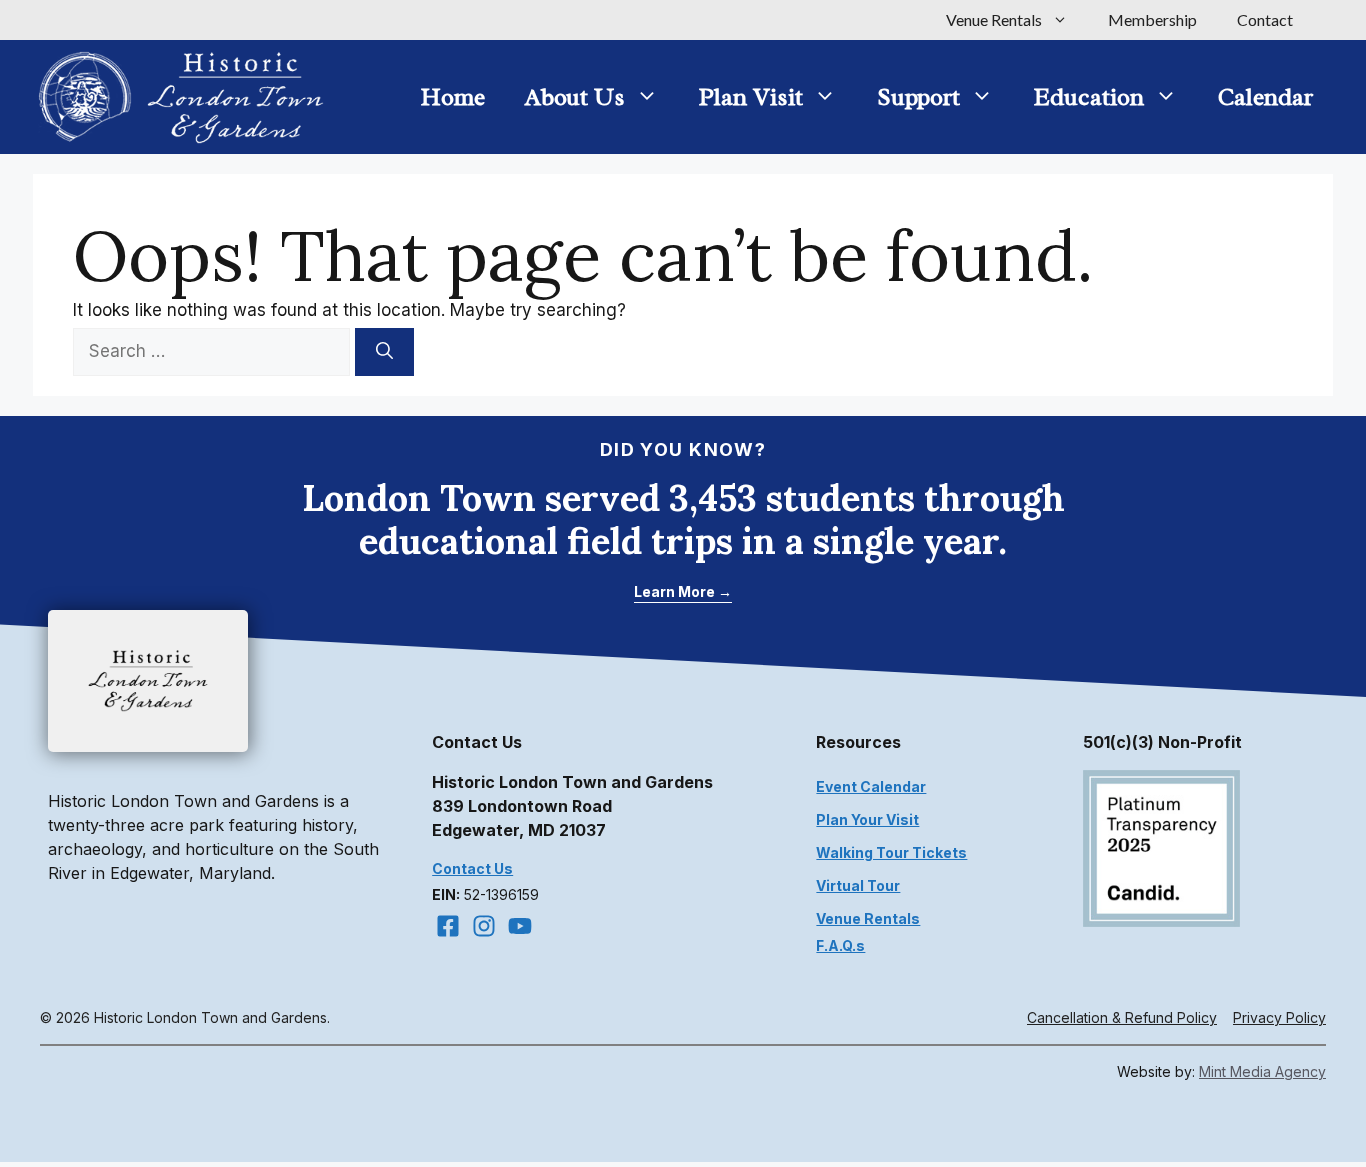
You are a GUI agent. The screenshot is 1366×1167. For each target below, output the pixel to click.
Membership (1152, 19)
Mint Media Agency (1262, 1071)
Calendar (1265, 97)
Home (453, 97)
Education (1089, 97)
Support (918, 97)
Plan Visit (751, 97)
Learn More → (683, 591)
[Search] (384, 352)
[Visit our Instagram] (484, 926)
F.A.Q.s (840, 945)
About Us (575, 97)
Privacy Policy (1279, 1017)
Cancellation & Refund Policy (1122, 1017)
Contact (1265, 19)
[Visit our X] (520, 926)
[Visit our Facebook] (448, 926)
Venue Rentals (994, 19)
